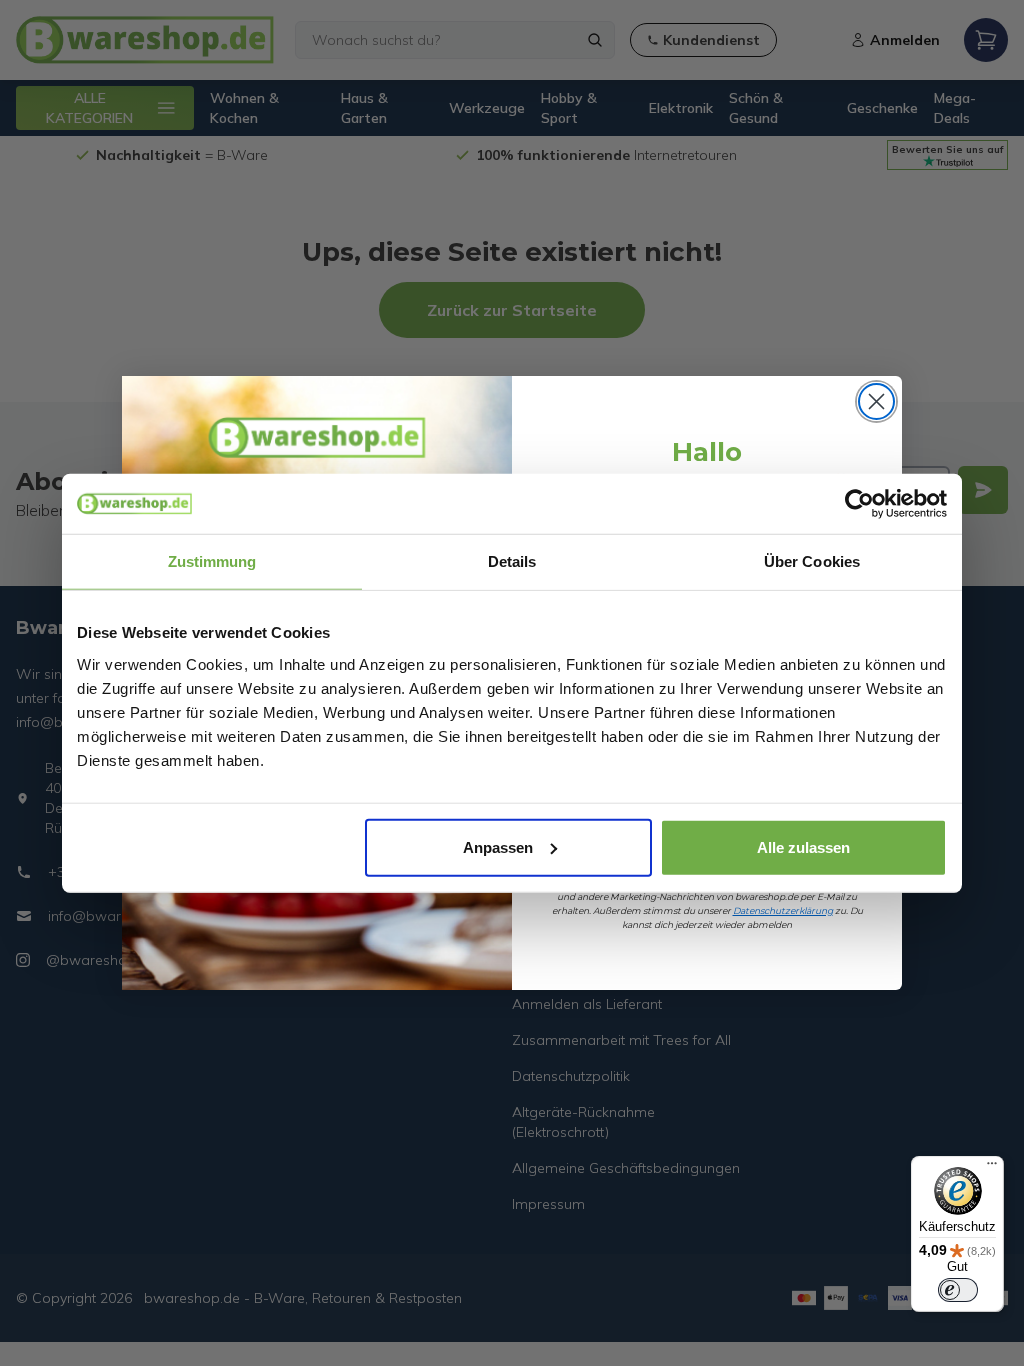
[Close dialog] (876, 401)
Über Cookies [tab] (812, 561)
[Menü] (992, 1168)
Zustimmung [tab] (212, 561)
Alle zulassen (803, 846)
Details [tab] (512, 561)
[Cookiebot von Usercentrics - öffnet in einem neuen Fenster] (859, 504)
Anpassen (498, 846)
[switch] (958, 1290)
